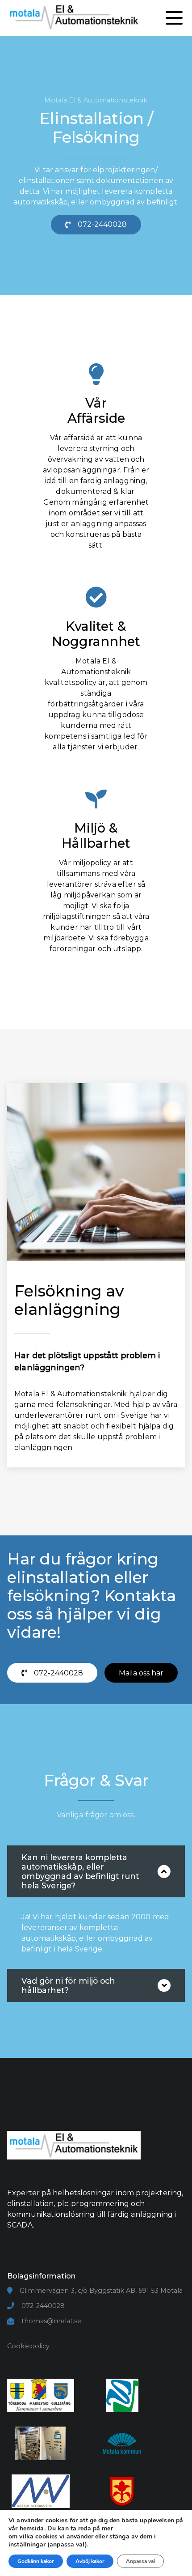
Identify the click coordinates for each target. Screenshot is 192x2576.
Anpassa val (140, 2561)
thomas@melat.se (51, 2321)
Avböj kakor (90, 2561)
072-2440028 (43, 2306)
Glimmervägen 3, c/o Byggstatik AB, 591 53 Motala (101, 2291)
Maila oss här (141, 1673)
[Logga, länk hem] (74, 2176)
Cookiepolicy (28, 2346)
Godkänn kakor (36, 2561)
